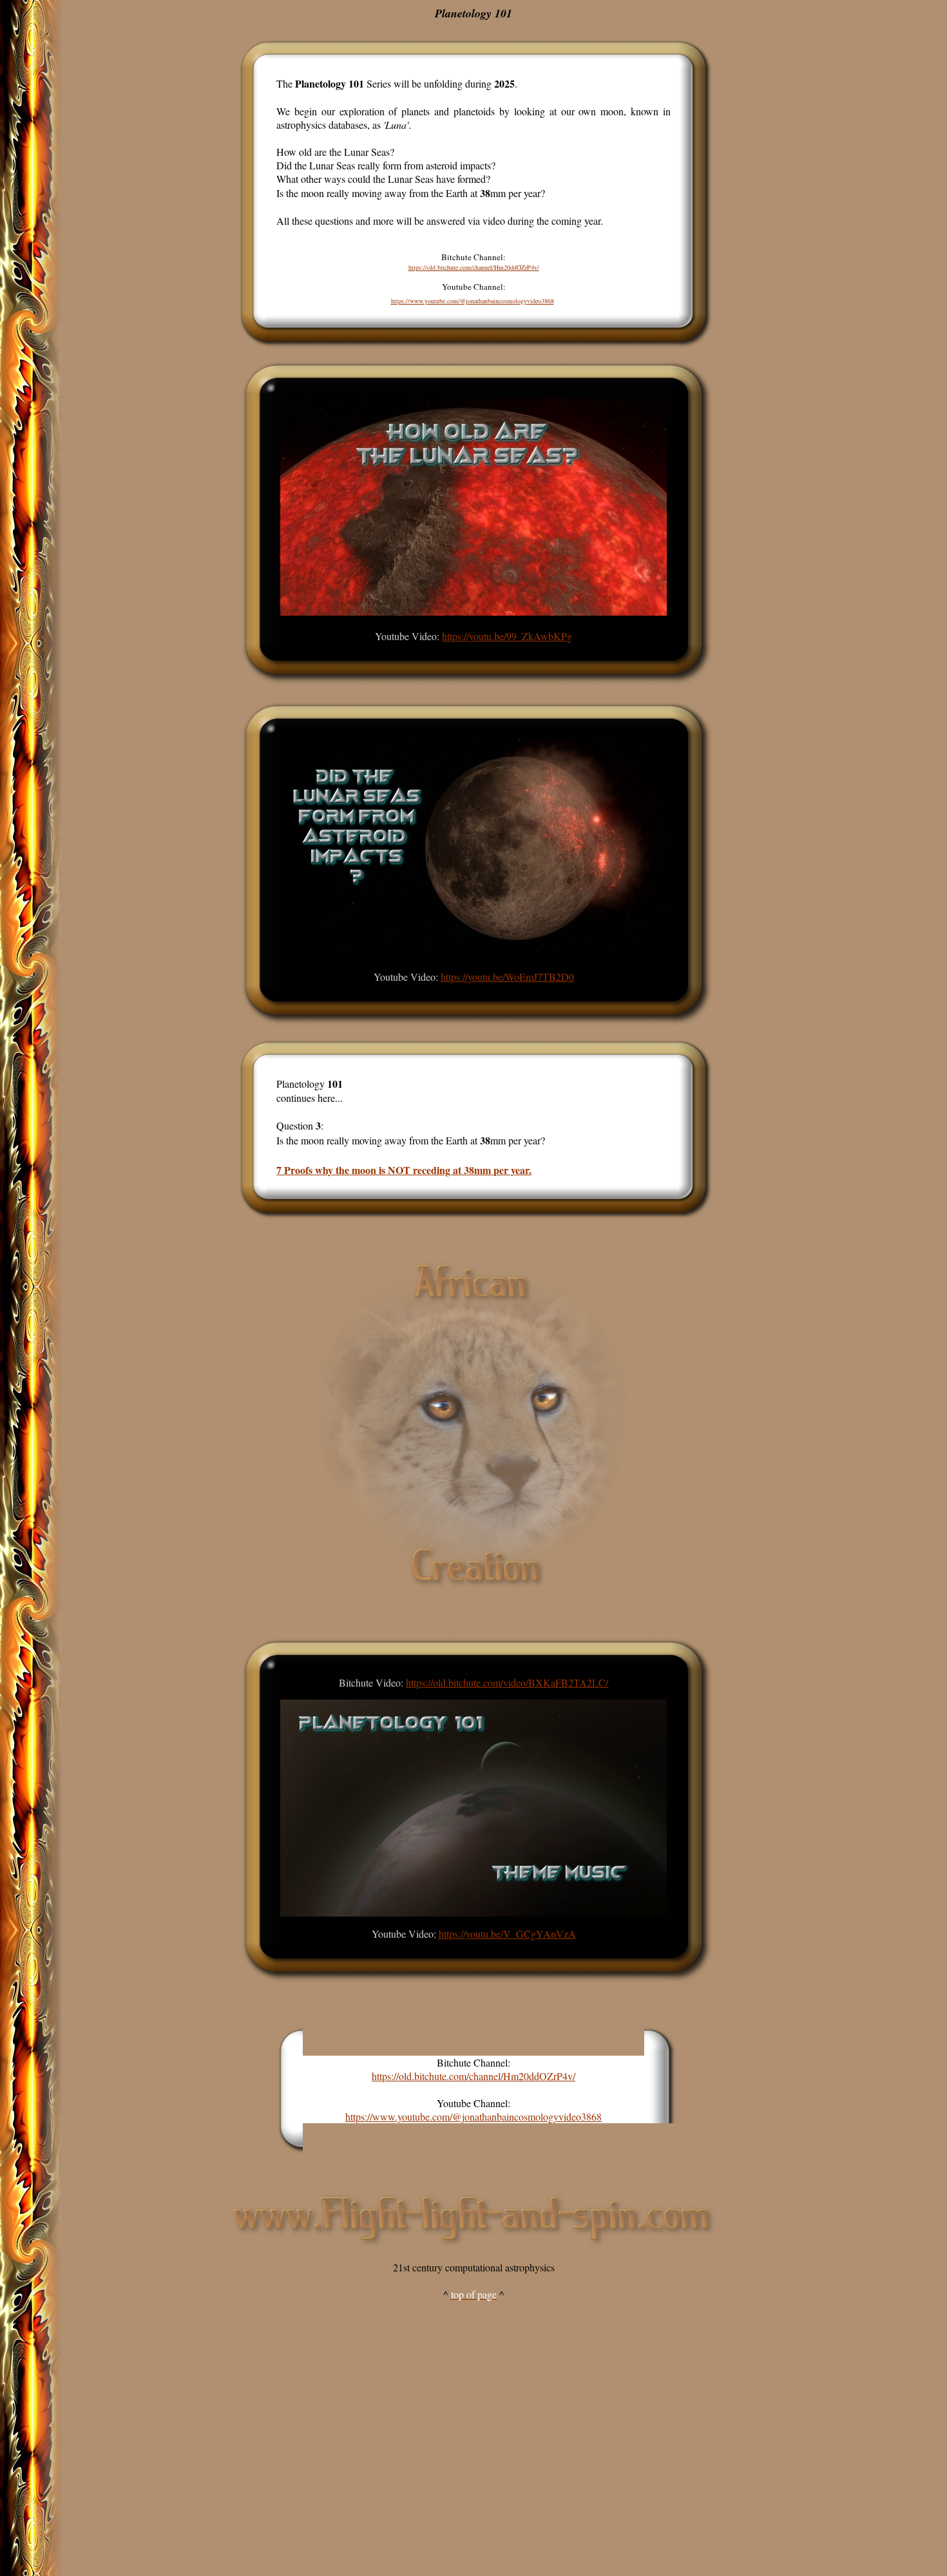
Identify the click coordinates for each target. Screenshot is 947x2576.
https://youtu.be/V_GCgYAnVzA (507, 1934)
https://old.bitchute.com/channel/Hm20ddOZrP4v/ (474, 267)
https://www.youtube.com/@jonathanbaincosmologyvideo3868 (473, 301)
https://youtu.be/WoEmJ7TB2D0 (507, 977)
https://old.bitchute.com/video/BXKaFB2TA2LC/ (507, 1682)
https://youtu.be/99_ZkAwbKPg (507, 636)
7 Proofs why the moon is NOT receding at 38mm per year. (404, 1170)
